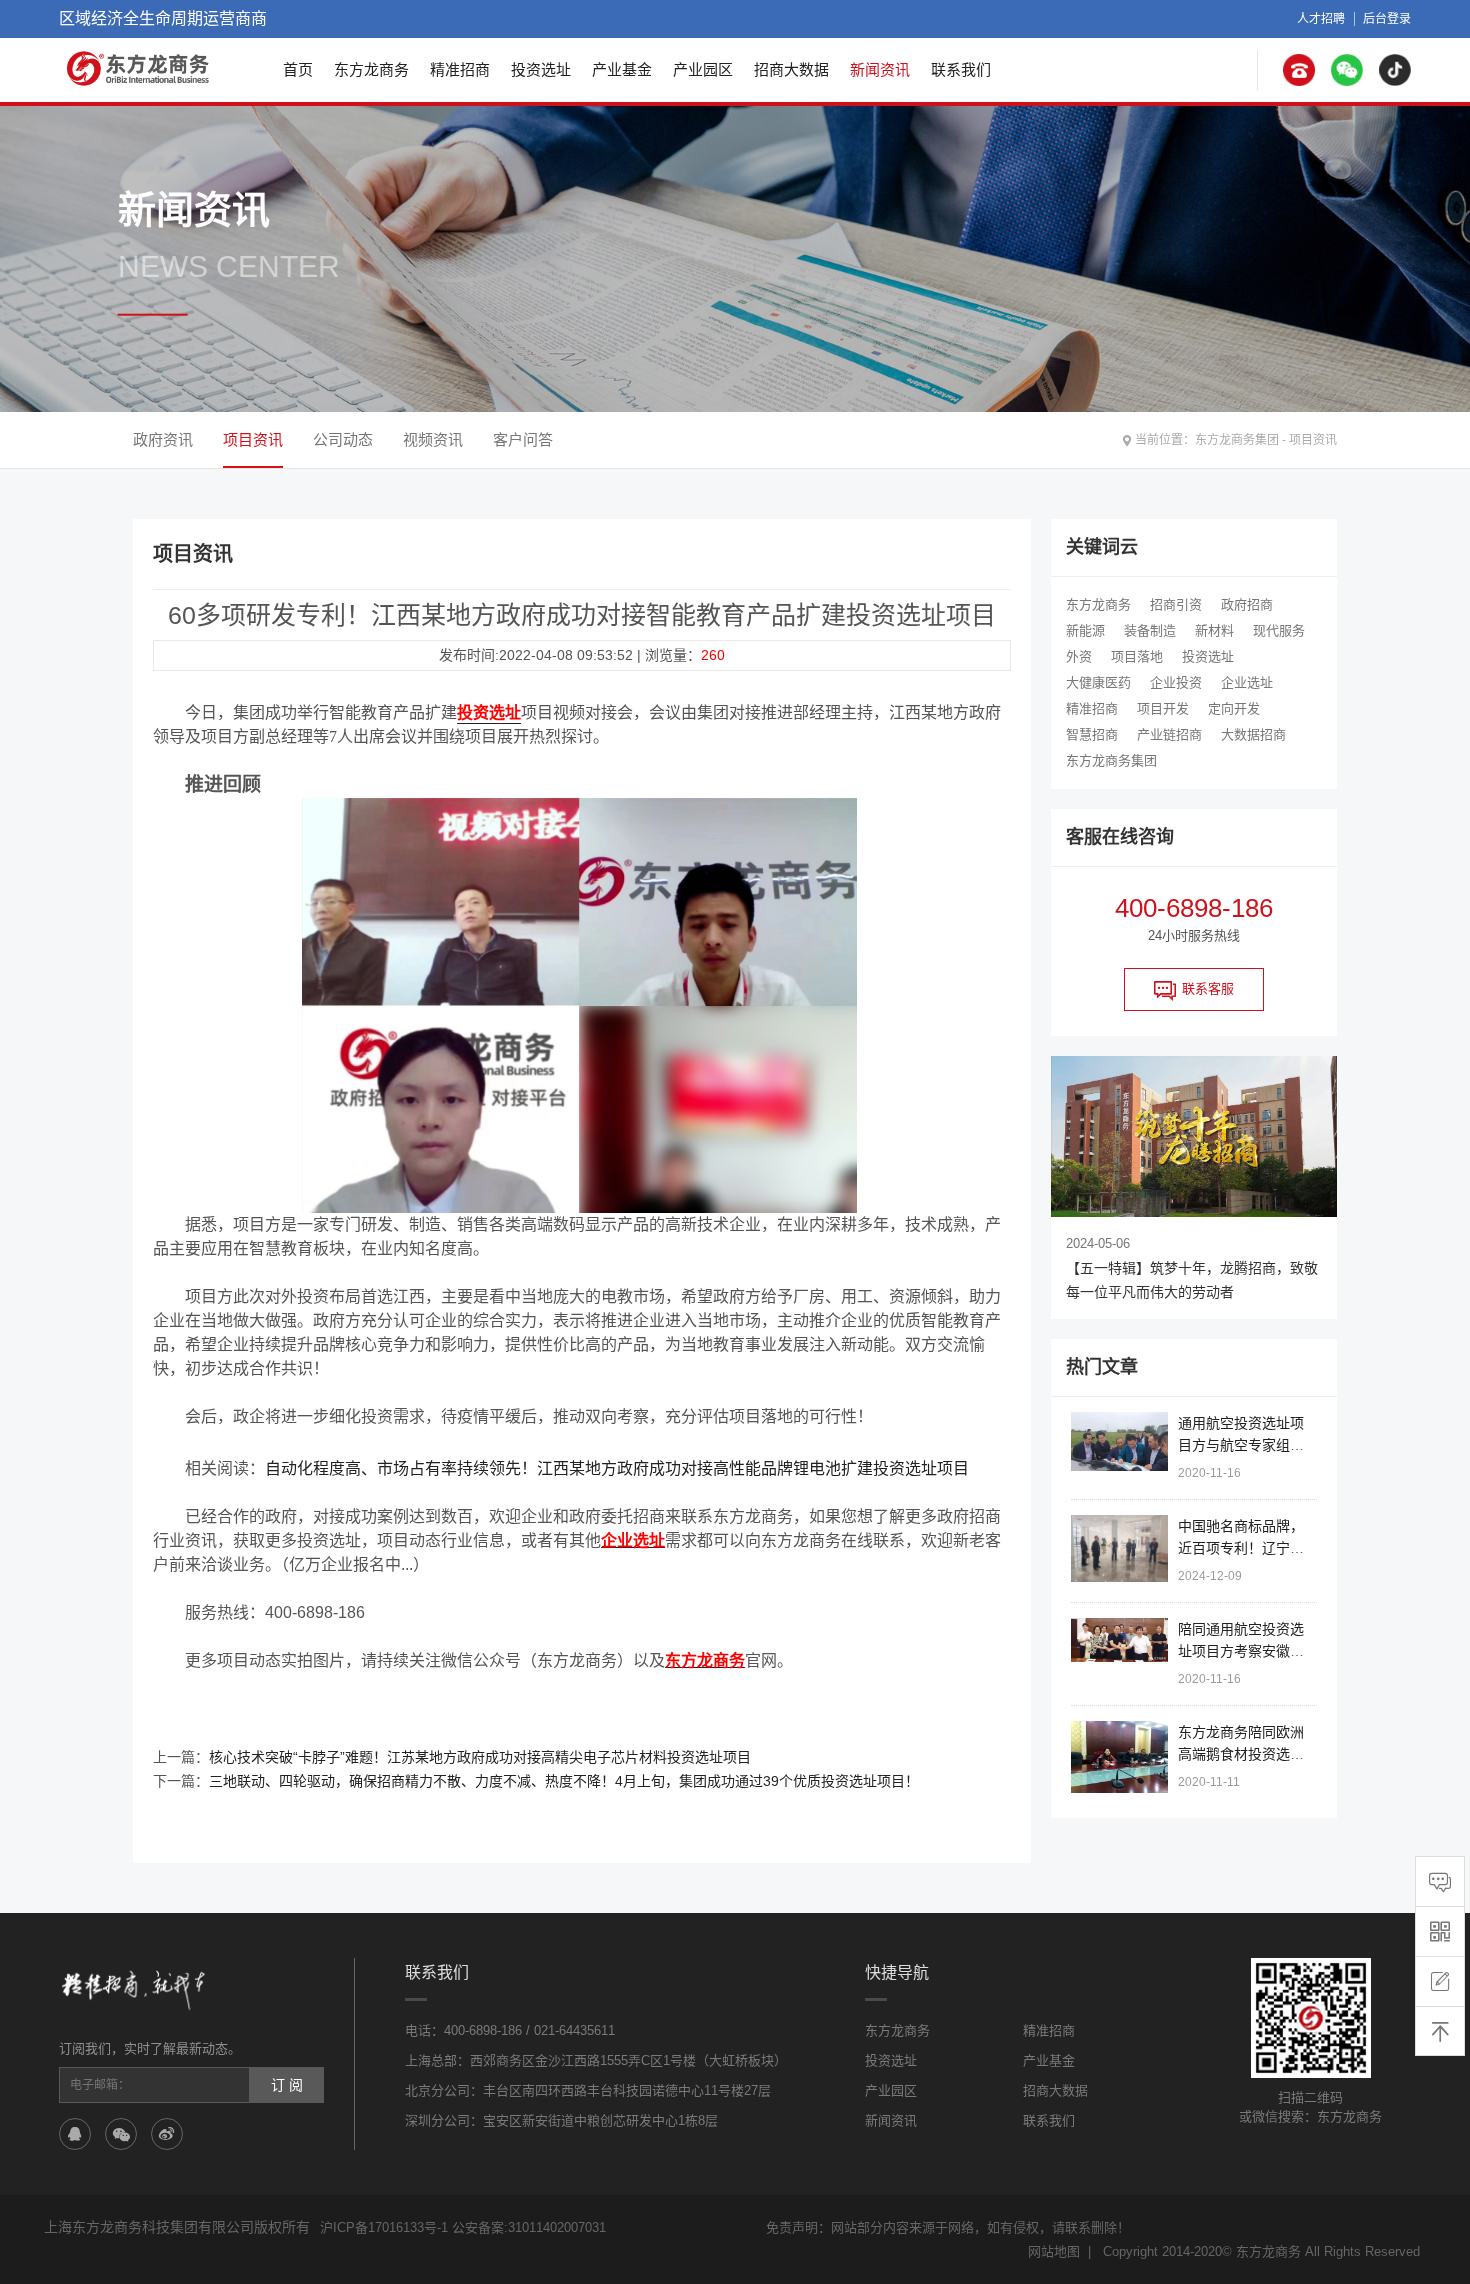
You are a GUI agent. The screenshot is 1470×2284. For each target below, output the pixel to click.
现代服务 (1279, 630)
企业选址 (1247, 682)
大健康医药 (1098, 682)
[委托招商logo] (139, 68)
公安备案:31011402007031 (529, 2227)
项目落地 (1137, 656)
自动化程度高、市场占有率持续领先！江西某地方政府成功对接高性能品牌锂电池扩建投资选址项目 (617, 1468)
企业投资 (1176, 682)
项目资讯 (1313, 440)
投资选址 (541, 69)
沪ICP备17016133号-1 (384, 2227)
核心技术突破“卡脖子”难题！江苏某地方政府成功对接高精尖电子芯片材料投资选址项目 (480, 1757)
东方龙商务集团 (1237, 440)
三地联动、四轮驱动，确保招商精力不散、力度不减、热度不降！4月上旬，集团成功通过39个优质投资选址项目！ (564, 1781)
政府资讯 (163, 439)
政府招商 (1247, 604)
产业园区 (703, 69)
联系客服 (1208, 988)
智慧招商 (1092, 734)
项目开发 (1163, 708)
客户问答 (523, 439)
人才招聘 (1321, 19)
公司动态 (343, 439)
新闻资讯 (880, 69)
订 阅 (287, 2085)
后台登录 (1387, 19)
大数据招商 (1253, 734)
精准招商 (460, 69)
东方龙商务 (371, 69)
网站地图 (1054, 2251)
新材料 (1214, 630)
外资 (1079, 656)
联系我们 (961, 69)
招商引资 (1176, 604)
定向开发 (1234, 708)
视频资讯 (433, 439)
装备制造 (1150, 630)
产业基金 (622, 69)
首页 (298, 69)
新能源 (1085, 630)
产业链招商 (1169, 734)
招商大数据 (791, 69)
